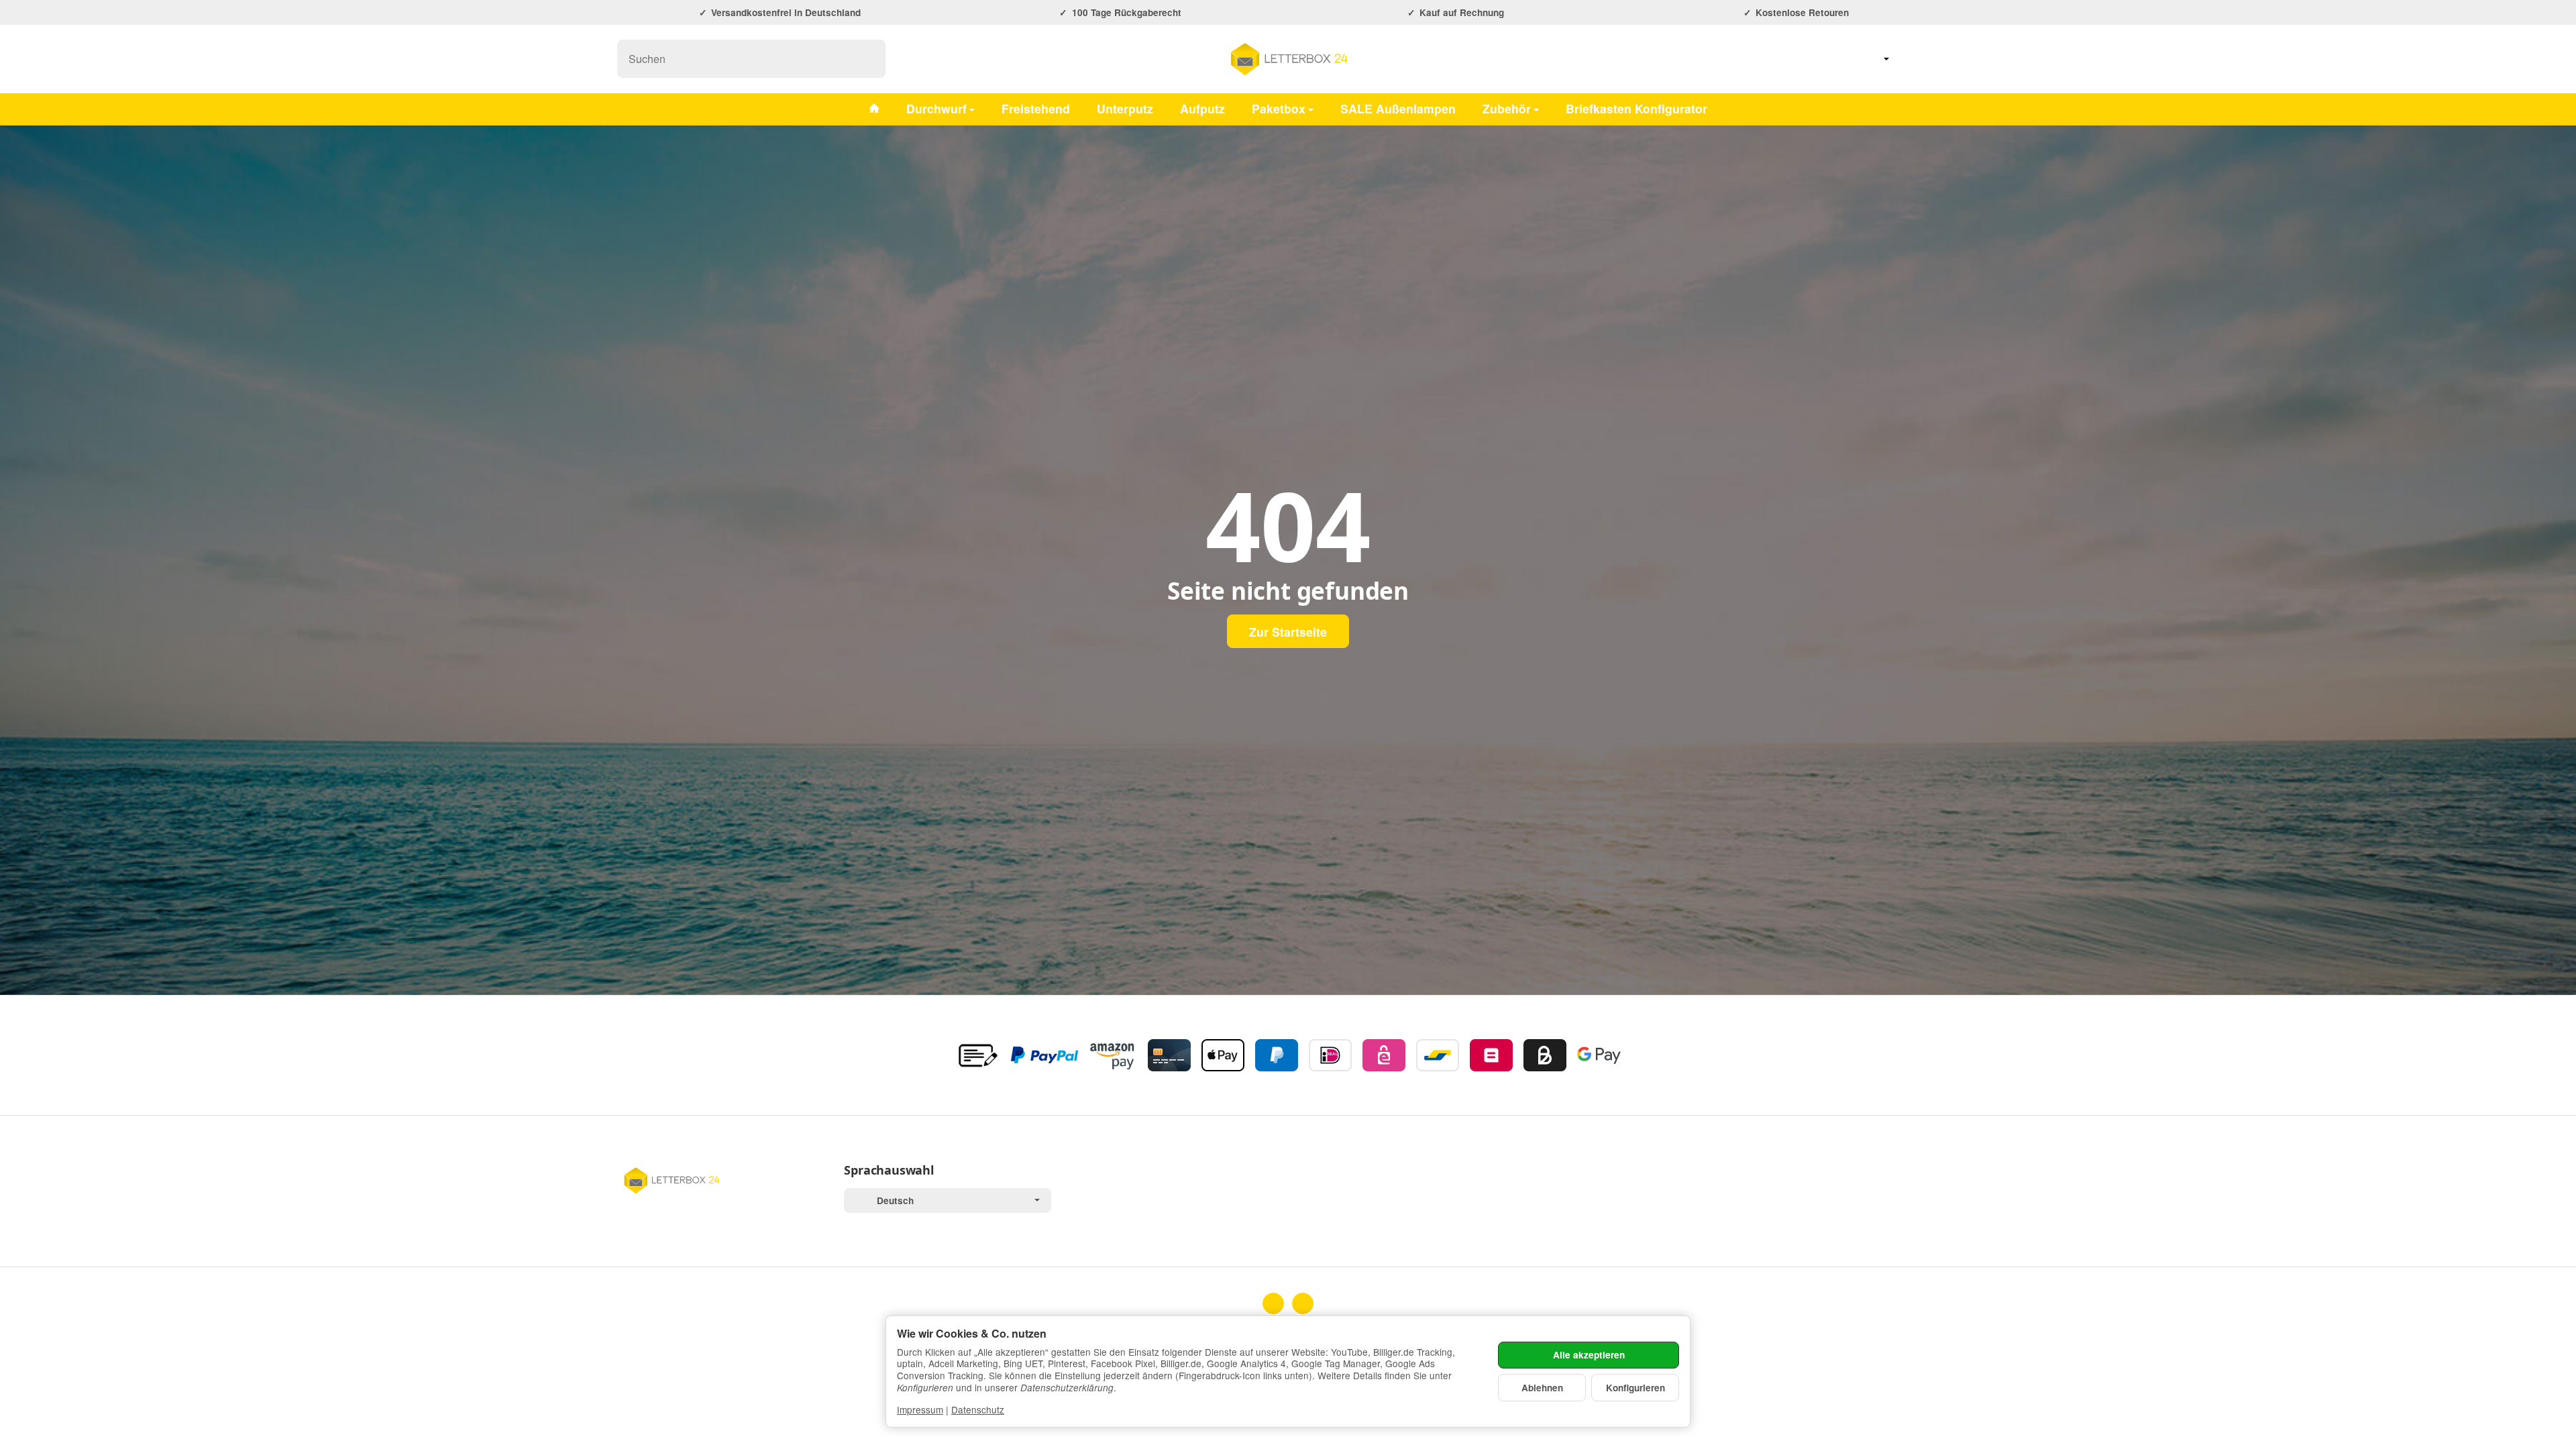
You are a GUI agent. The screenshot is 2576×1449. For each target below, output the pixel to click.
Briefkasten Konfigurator (1636, 108)
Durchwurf (936, 108)
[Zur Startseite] (1288, 59)
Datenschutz (978, 1409)
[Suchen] (868, 59)
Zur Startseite (1288, 632)
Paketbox (1279, 108)
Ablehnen (1542, 1388)
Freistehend (1036, 108)
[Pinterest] (1303, 1303)
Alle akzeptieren (1589, 1355)
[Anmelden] (1911, 59)
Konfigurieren (1635, 1388)
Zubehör (1507, 108)
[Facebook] (1273, 1303)
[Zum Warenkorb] (1945, 59)
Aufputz (1202, 108)
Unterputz (1125, 108)
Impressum (920, 1409)
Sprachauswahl (889, 1171)
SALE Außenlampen (1398, 108)
